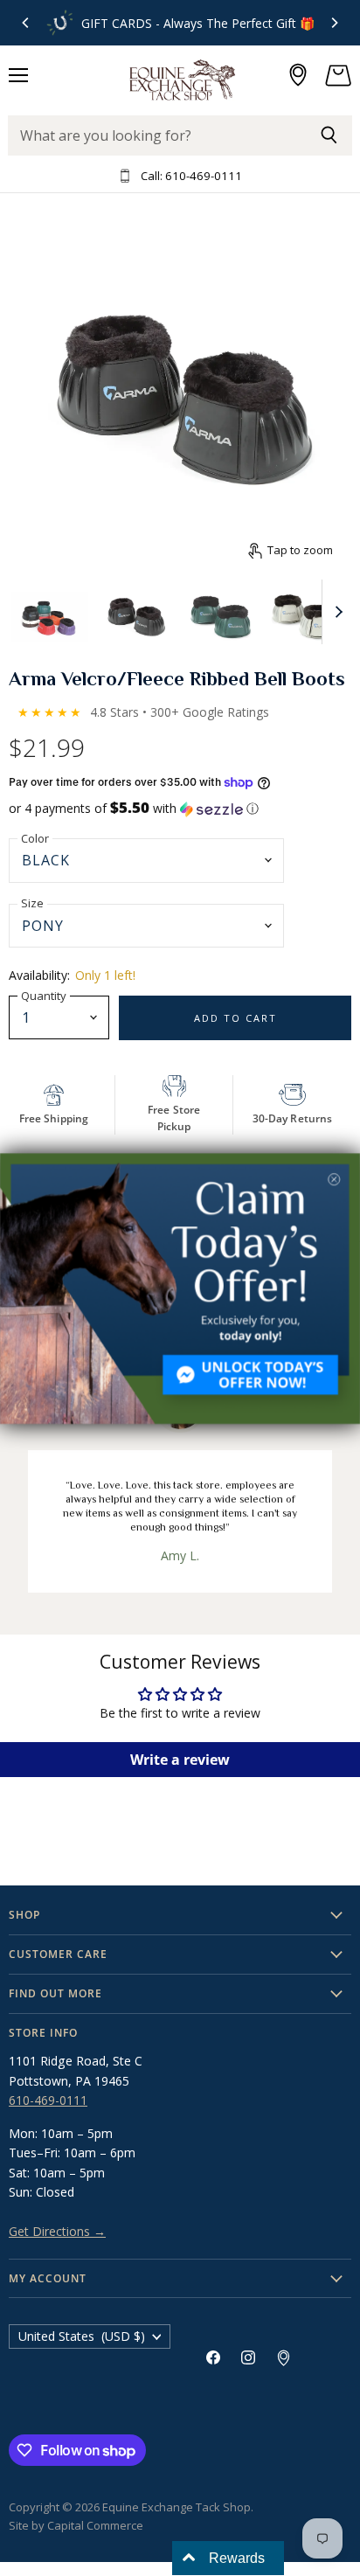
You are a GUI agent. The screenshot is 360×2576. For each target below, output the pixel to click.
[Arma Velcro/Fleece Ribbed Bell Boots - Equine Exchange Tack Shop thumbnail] (50, 611)
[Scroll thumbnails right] (336, 612)
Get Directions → (57, 2231)
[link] (180, 1288)
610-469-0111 (48, 2100)
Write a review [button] (180, 1760)
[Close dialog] (334, 1179)
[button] (180, 809)
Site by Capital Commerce (76, 2525)
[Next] (334, 23)
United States (82, 2336)
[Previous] (26, 23)
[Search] (329, 135)
